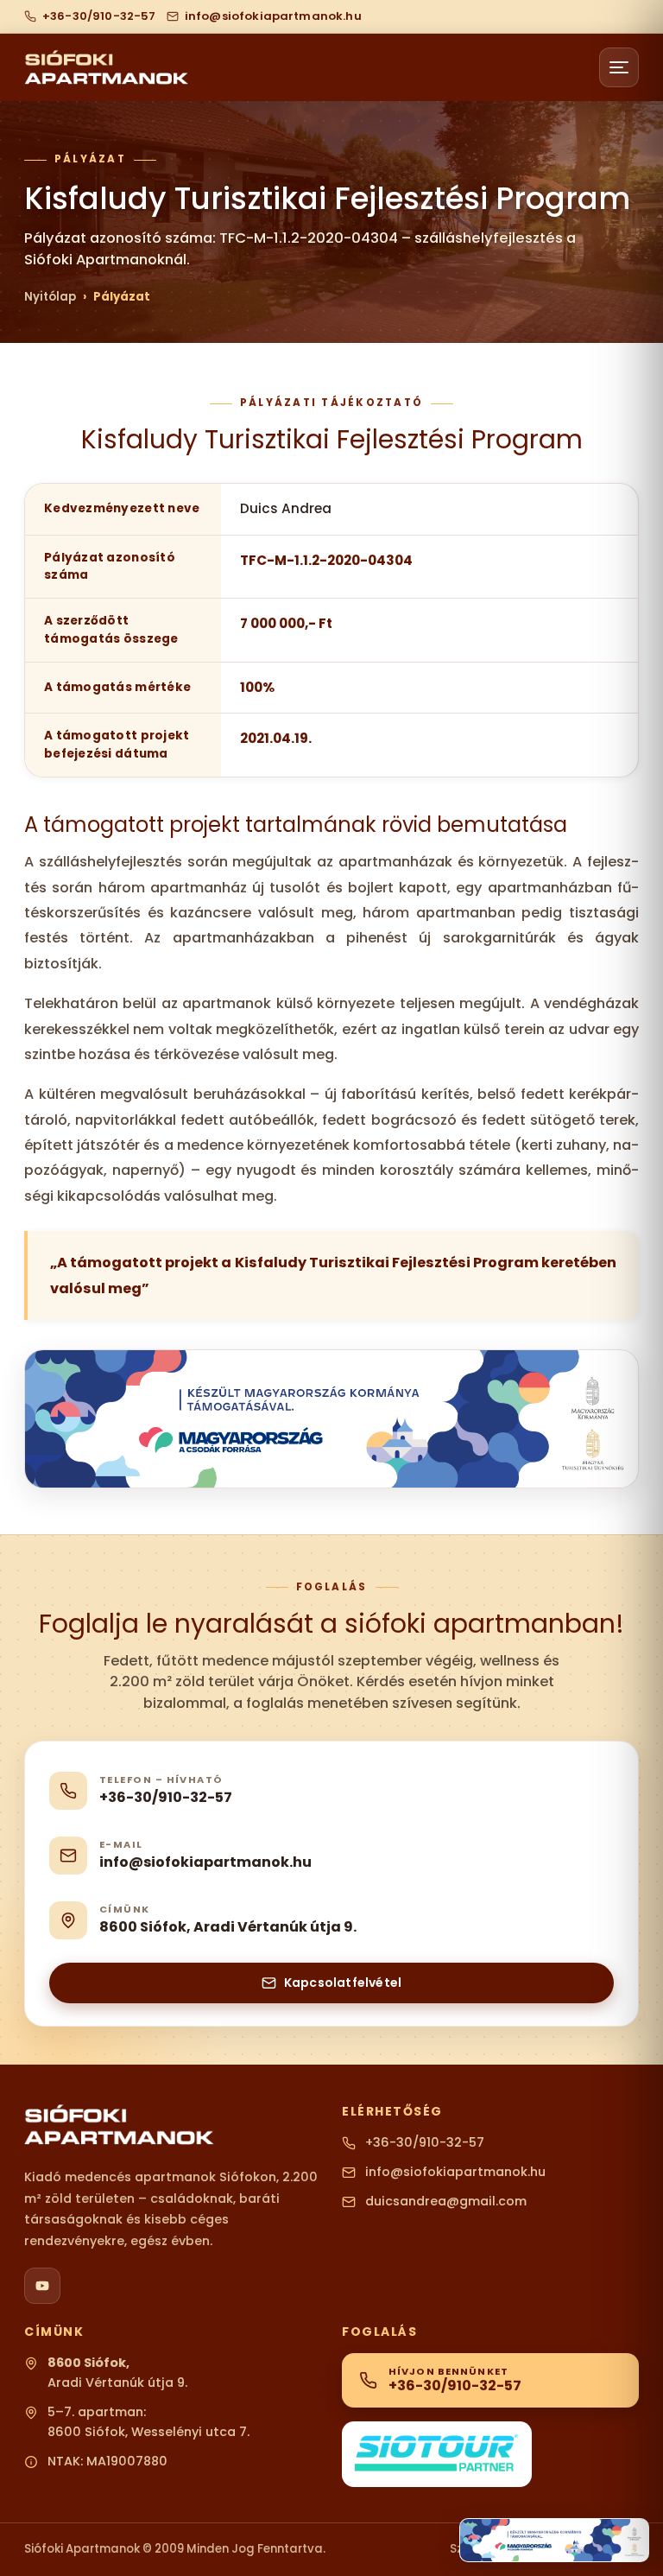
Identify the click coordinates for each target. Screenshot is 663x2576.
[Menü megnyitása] (619, 67)
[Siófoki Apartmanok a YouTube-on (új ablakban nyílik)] (42, 2286)
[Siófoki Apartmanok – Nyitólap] (106, 68)
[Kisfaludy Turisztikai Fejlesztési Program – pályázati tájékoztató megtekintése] (554, 2540)
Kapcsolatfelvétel (343, 1983)
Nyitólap (50, 297)
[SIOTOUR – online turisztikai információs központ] (437, 2455)
